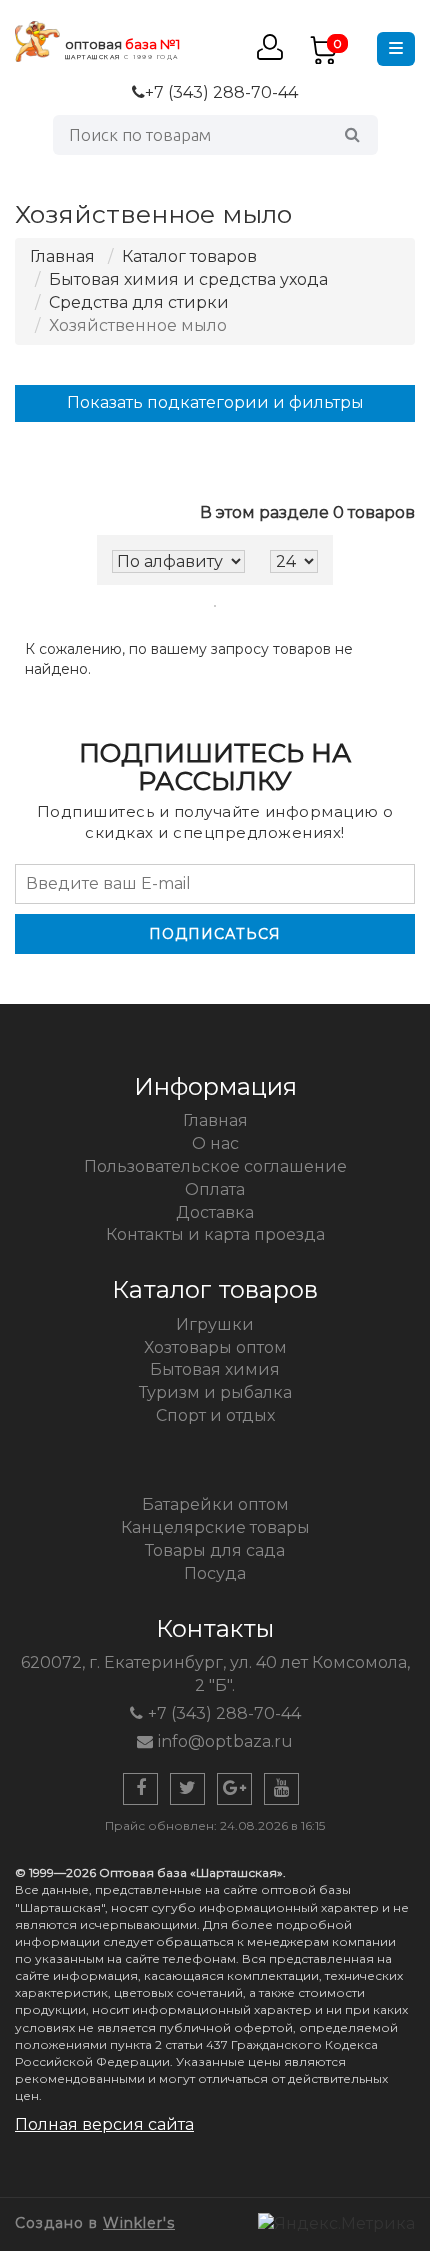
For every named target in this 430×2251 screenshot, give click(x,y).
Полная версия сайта (104, 2124)
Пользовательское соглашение (215, 1166)
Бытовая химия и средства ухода (188, 279)
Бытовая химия (215, 1369)
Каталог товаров (189, 256)
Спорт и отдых (215, 1415)
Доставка (215, 1212)
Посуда (215, 1573)
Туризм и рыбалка (215, 1392)
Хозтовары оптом (215, 1347)
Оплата (215, 1189)
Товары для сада (215, 1550)
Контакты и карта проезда (215, 1234)
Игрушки (215, 1324)
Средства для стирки (139, 302)
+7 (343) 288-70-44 (221, 92)
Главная (62, 256)
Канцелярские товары (215, 1527)
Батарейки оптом (215, 1504)
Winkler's (139, 2223)
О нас (215, 1143)
